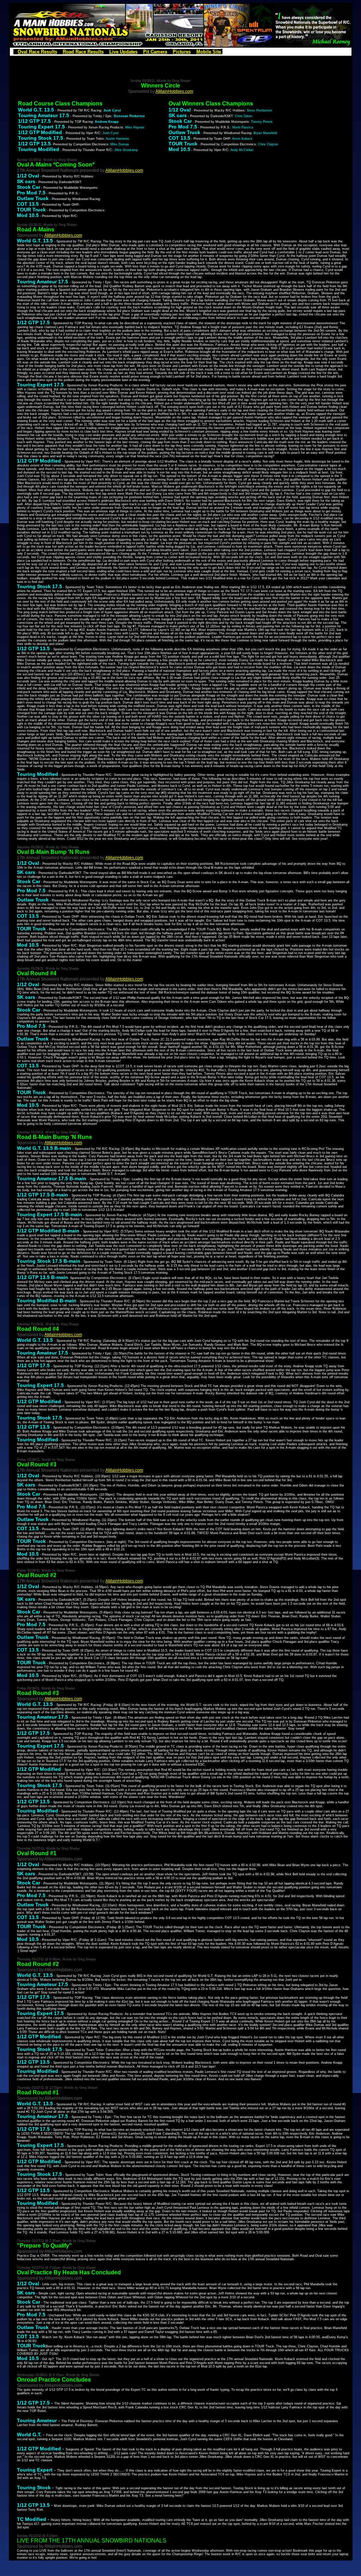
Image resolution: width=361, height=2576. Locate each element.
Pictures (182, 52)
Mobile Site (209, 52)
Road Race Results (83, 52)
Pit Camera (155, 52)
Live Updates (123, 52)
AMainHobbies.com (174, 91)
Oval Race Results (37, 52)
